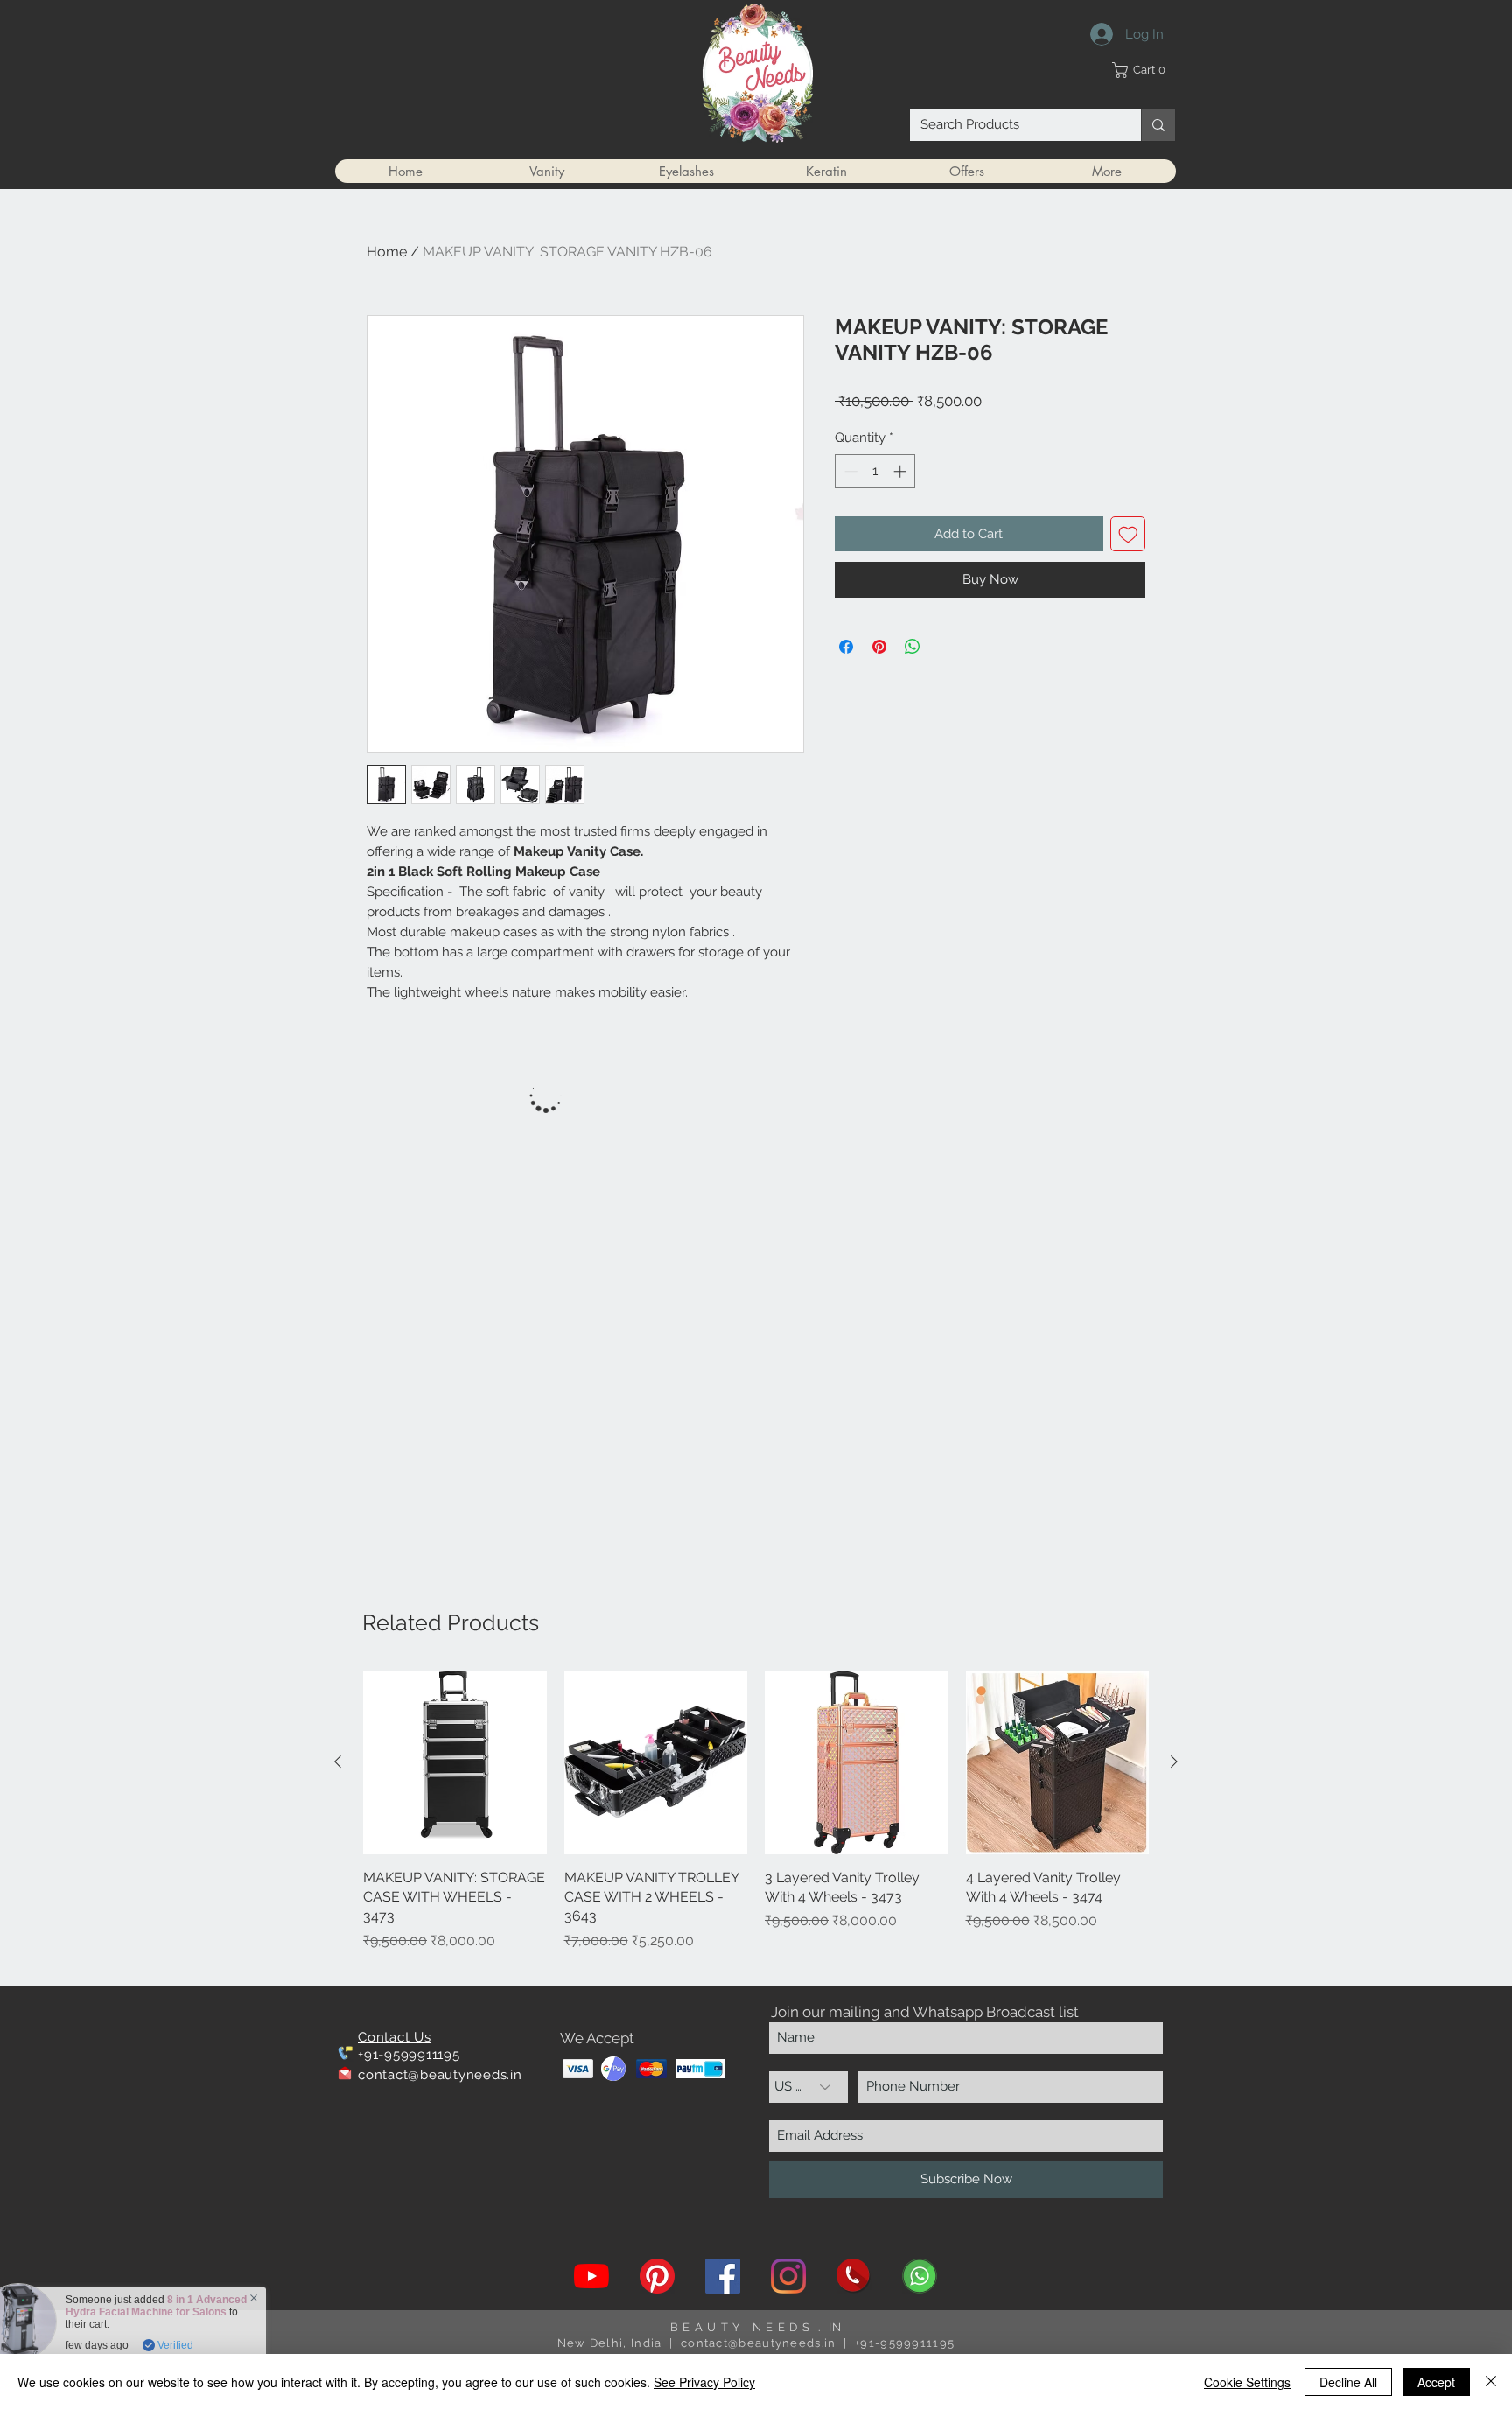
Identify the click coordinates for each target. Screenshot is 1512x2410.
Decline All (1348, 2382)
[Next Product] (1174, 1762)
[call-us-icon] (854, 2276)
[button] (1143, 70)
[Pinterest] (657, 2276)
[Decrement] (849, 471)
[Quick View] (455, 1762)
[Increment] (902, 471)
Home (387, 252)
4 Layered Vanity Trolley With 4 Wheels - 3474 (109, 2306)
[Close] (1491, 2382)
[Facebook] (723, 2276)
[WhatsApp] (920, 2276)
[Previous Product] (338, 1762)
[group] (756, 1821)
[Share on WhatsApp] (913, 647)
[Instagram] (788, 2276)
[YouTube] (591, 2276)
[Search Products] (1158, 125)
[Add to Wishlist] (1128, 534)
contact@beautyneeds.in (440, 2075)
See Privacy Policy (704, 2382)
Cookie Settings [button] (1247, 2382)
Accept (1436, 2382)
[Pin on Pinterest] (879, 647)
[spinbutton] (875, 471)
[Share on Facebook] (846, 647)
